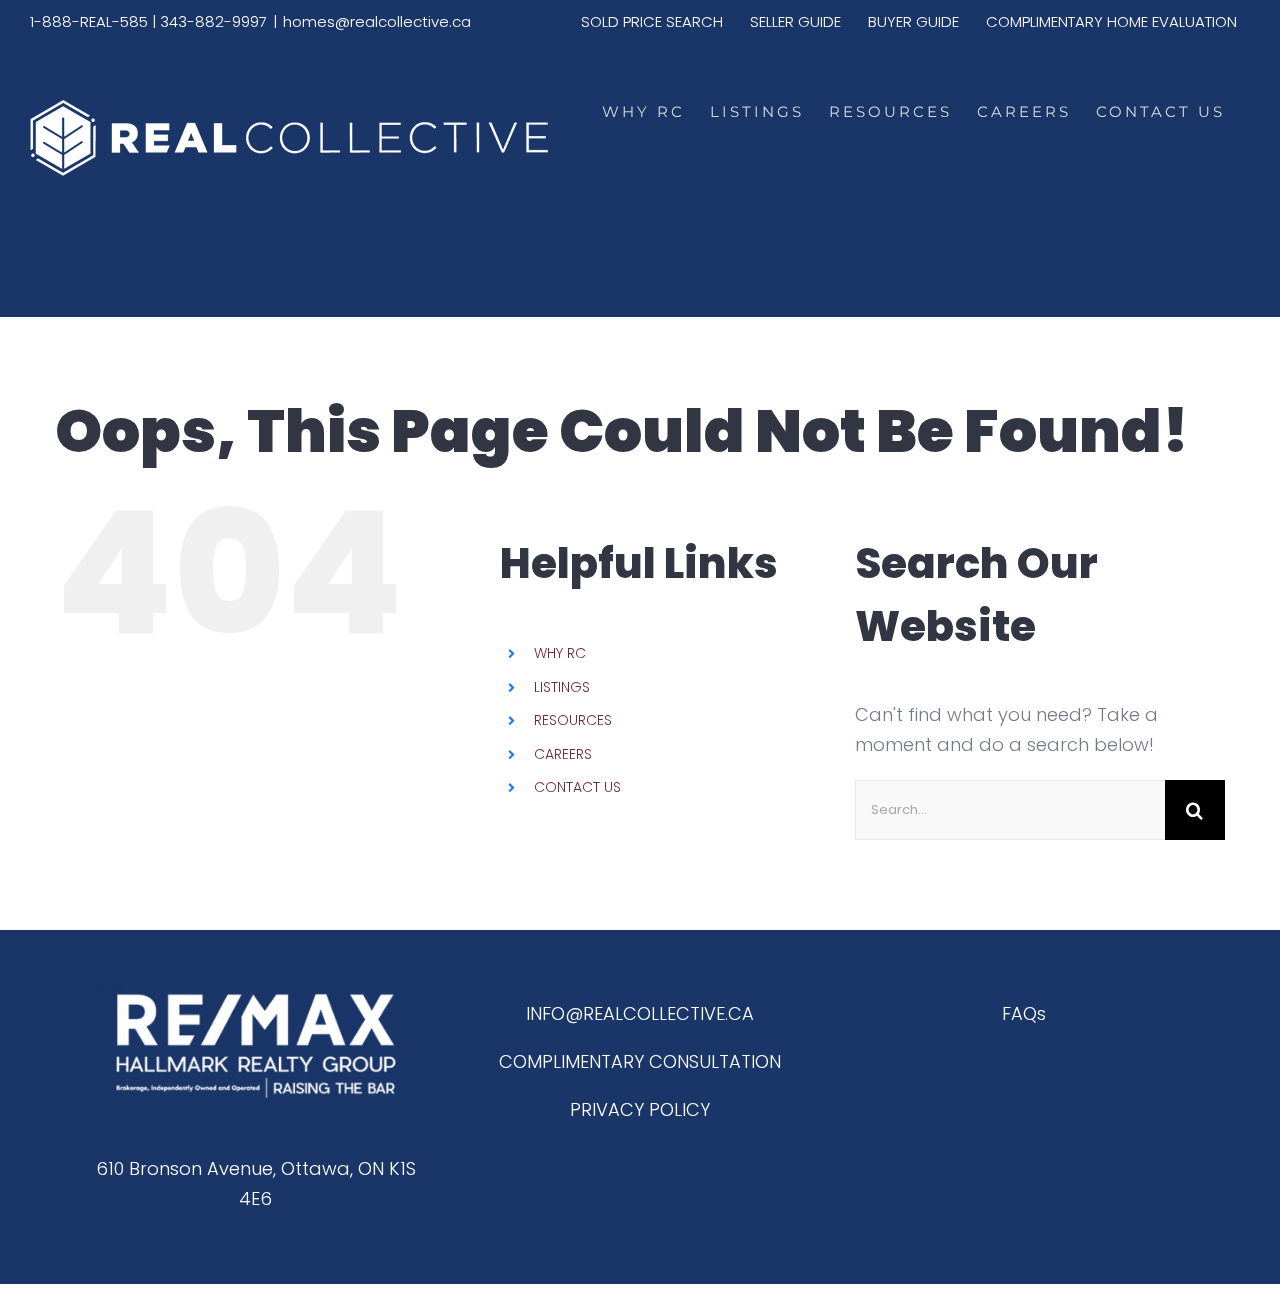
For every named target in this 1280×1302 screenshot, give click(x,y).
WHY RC (560, 653)
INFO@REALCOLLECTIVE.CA (640, 1013)
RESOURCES (573, 720)
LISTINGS (562, 687)
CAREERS (563, 754)
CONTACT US (577, 787)
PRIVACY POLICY (640, 1109)
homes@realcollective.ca (377, 21)
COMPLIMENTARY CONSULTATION (640, 1061)
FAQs (1024, 1013)
